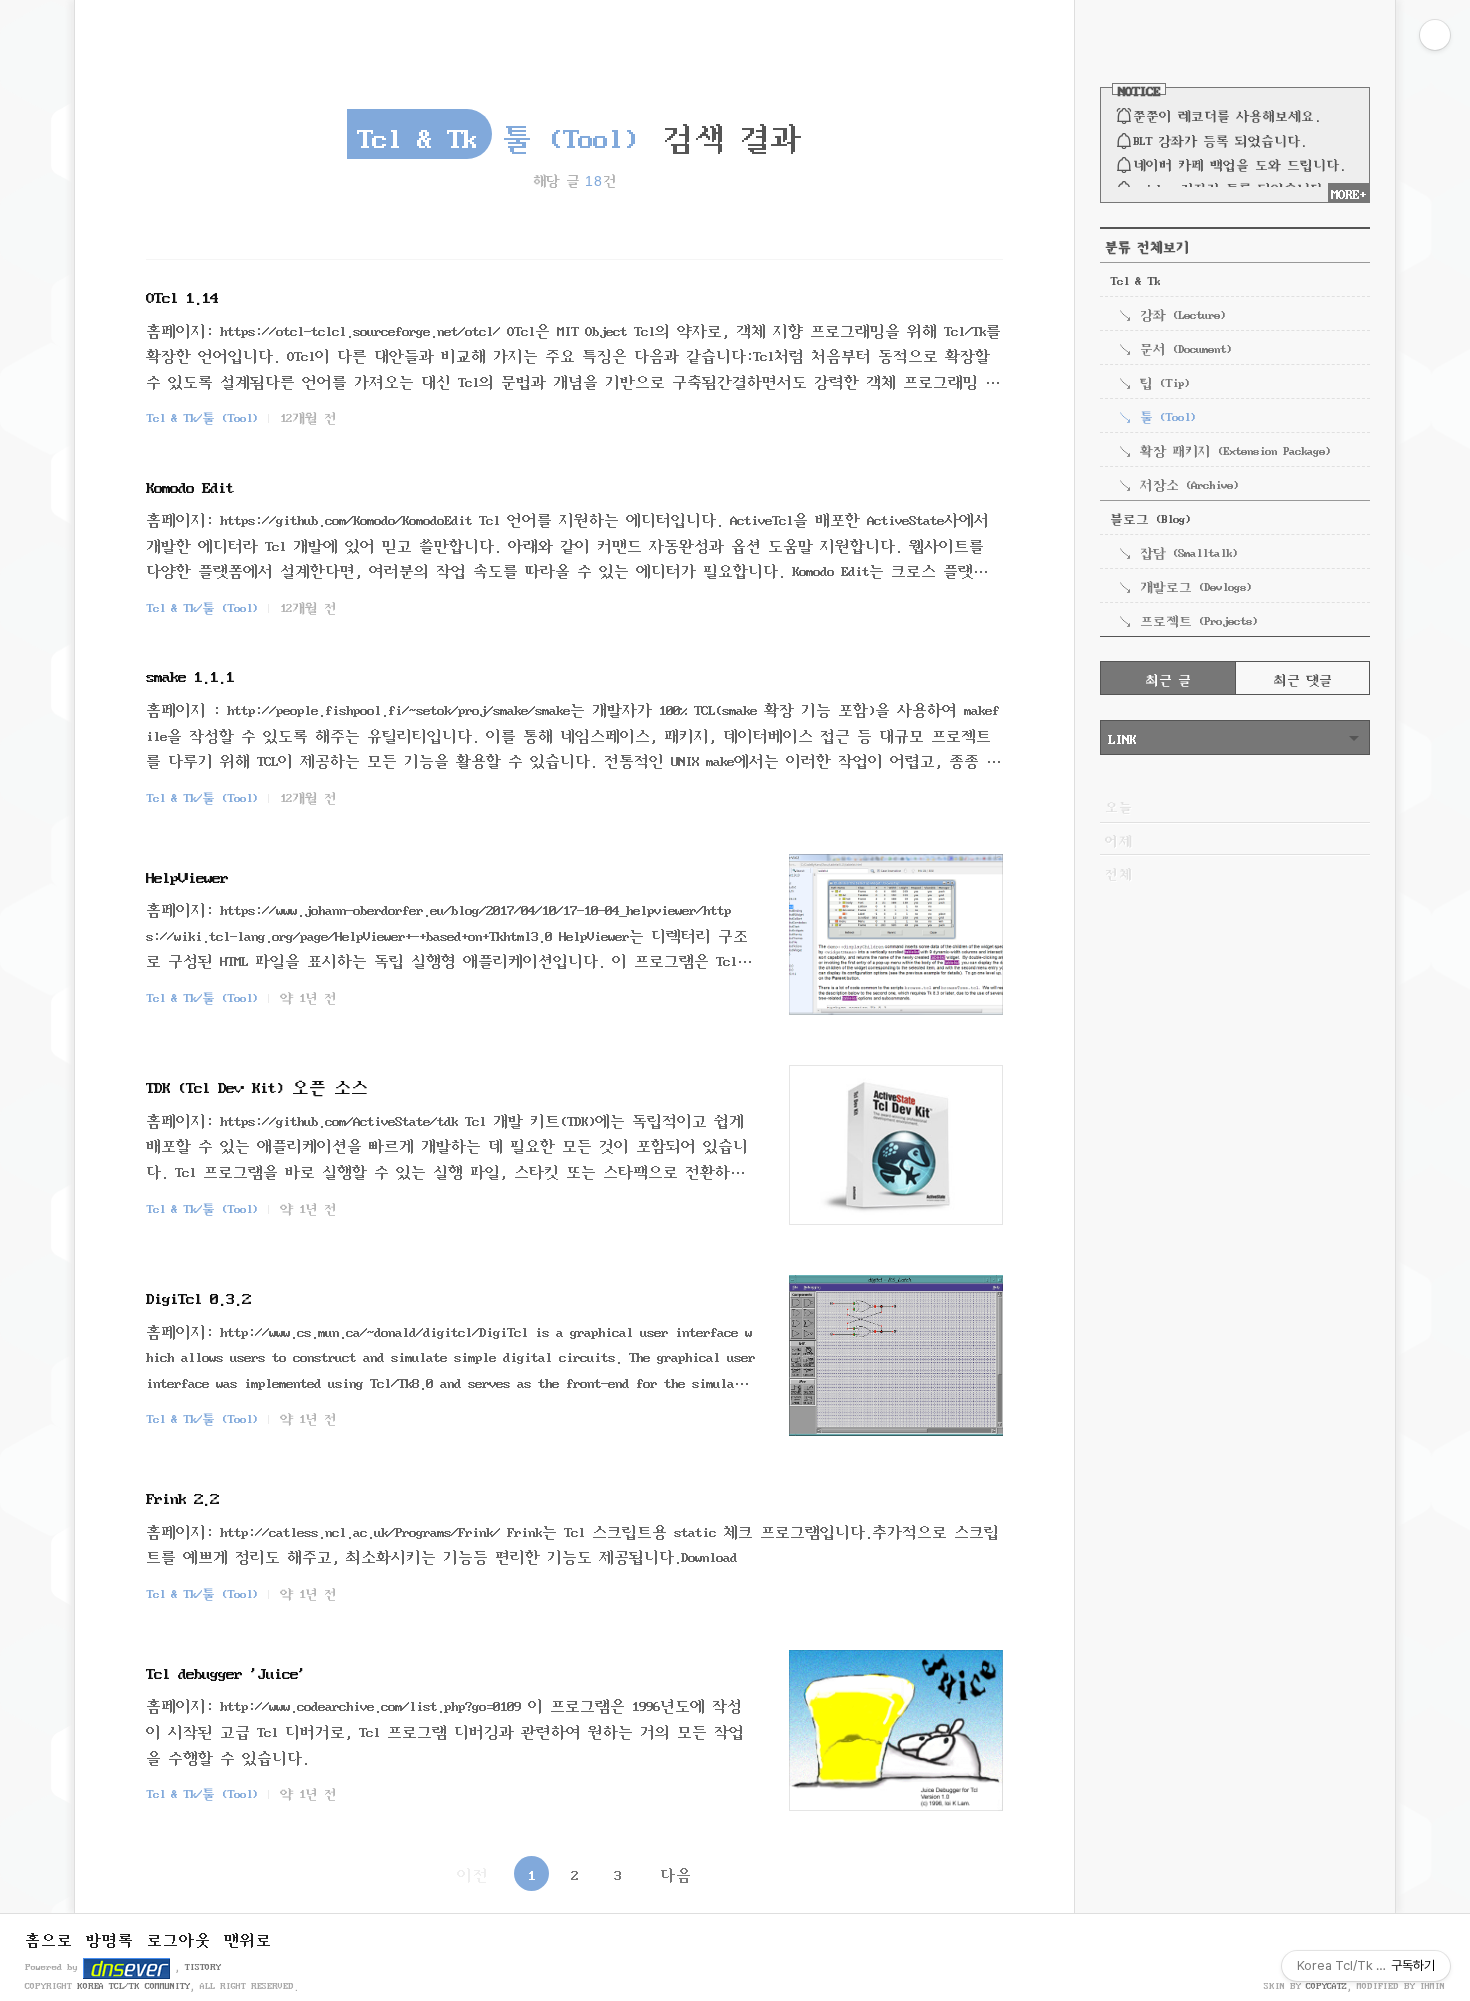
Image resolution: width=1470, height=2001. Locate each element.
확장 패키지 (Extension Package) (1235, 449)
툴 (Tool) (1167, 415)
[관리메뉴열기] (1435, 35)
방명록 (110, 1938)
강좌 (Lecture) (1182, 313)
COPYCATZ (1326, 1985)
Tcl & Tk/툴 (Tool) (201, 416)
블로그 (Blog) (1150, 517)
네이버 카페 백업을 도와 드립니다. (1239, 163)
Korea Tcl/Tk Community (133, 1985)
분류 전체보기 (1147, 245)
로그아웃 (179, 1938)
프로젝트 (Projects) (1198, 619)
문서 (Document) (1185, 347)
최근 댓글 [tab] (1303, 678)
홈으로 (49, 1938)
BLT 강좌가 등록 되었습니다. (1219, 139)
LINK (1122, 737)
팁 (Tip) (1164, 381)
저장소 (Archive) (1189, 483)
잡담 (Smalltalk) (1188, 551)
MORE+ (1348, 192)
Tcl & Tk (1135, 279)
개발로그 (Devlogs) (1195, 585)
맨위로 (248, 1938)
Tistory (203, 1966)
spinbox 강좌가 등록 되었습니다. (1231, 187)
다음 (676, 1873)
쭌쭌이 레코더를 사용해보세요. (1226, 114)
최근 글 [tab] (1168, 678)
